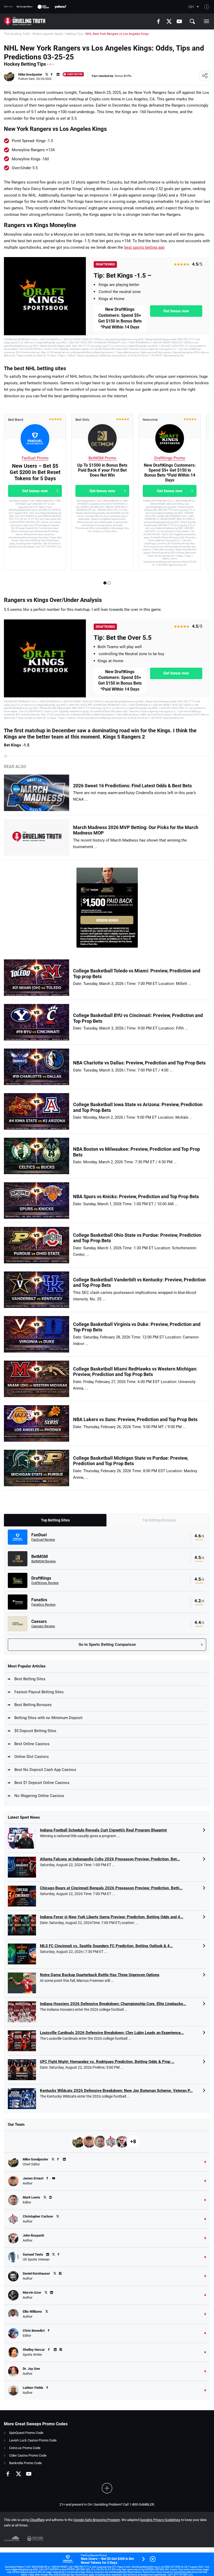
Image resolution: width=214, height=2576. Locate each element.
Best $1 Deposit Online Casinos (42, 1783)
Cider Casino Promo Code (28, 2455)
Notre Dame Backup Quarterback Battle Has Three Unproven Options (100, 1975)
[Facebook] (158, 21)
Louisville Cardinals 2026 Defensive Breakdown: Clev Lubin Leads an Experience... (112, 2033)
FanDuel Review (43, 1540)
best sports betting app (144, 247)
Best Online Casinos (32, 1744)
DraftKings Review (45, 1583)
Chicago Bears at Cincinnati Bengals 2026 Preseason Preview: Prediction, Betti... (111, 1888)
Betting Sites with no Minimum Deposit (48, 1718)
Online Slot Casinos (32, 1757)
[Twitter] (169, 21)
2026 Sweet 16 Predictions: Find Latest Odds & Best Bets (132, 786)
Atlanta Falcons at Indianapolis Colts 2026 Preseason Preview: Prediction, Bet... (110, 1859)
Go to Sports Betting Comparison (107, 1645)
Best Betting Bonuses (33, 1705)
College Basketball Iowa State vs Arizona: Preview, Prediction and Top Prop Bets (138, 1107)
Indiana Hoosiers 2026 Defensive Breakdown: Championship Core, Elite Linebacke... (113, 2004)
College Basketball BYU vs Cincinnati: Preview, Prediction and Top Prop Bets (138, 1018)
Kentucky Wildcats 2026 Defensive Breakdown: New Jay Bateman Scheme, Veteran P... (116, 2091)
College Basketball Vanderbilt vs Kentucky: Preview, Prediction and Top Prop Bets (139, 1283)
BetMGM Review (44, 1561)
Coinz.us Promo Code (25, 2448)
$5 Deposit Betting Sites (35, 1731)
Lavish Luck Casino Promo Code (33, 2440)
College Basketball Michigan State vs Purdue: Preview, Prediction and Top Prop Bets (131, 1461)
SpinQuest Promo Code (26, 2433)
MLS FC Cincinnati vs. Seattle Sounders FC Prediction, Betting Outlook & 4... (106, 1946)
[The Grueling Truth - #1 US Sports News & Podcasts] (25, 21)
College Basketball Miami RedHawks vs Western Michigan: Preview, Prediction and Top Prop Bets (135, 1372)
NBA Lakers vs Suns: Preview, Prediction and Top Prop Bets (135, 1419)
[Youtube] (179, 21)
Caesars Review (43, 1626)
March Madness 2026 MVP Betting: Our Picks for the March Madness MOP (136, 830)
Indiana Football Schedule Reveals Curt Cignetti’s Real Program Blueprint (103, 1830)
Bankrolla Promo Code (25, 2463)
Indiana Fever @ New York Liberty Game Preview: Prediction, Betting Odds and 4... (112, 1917)
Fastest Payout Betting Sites (39, 1692)
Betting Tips (74, 34)
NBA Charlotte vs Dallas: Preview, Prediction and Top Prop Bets (139, 1063)
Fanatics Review (43, 1604)
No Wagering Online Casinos (39, 1796)
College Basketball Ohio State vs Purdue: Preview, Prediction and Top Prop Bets (137, 1238)
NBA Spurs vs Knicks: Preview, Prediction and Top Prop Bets (136, 1196)
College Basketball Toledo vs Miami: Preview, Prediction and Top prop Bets (137, 974)
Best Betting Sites (30, 1679)
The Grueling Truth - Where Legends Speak (34, 34)
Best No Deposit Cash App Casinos (45, 1770)
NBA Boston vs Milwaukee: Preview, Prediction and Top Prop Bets (136, 1152)
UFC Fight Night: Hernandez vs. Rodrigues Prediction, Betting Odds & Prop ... (107, 2062)
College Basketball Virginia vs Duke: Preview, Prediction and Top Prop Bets (137, 1327)
